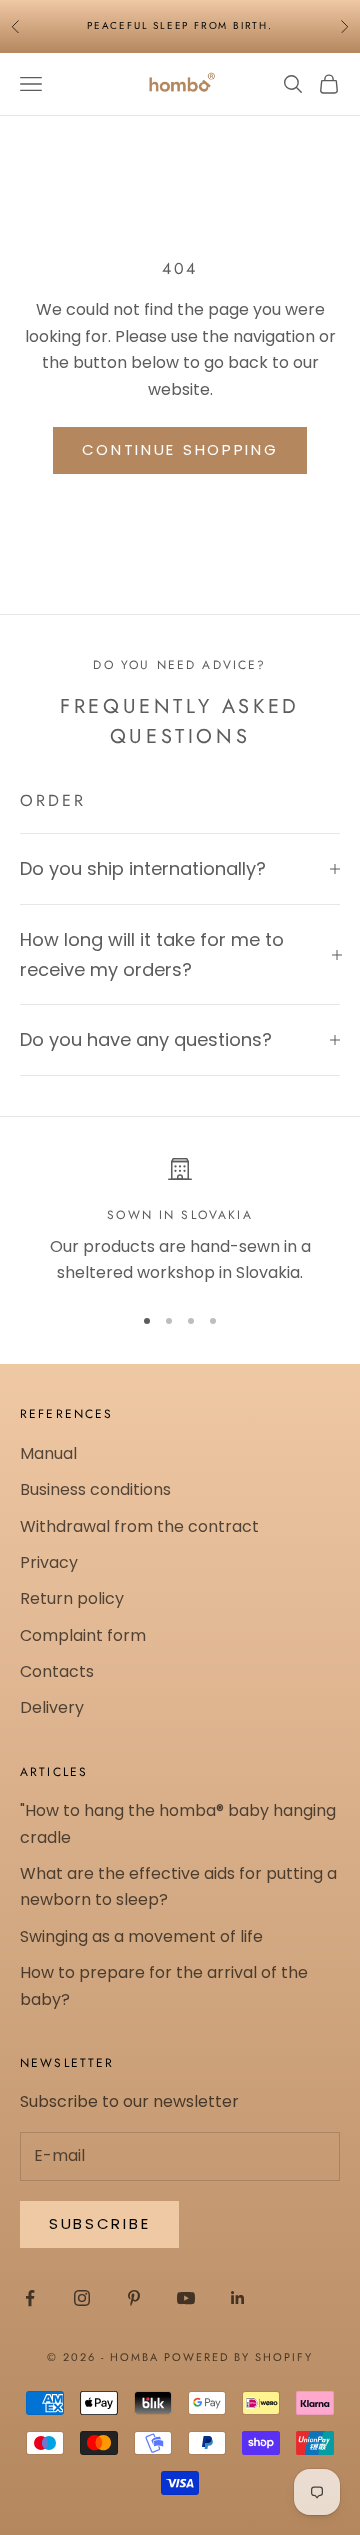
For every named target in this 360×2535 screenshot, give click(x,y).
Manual (48, 1453)
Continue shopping (180, 449)
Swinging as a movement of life (141, 1936)
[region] (180, 1221)
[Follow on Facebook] (30, 2298)
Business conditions (95, 1489)
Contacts (57, 1671)
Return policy (72, 1598)
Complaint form (83, 1635)
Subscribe (99, 2223)
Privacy (49, 1562)
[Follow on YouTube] (186, 2298)
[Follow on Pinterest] (134, 2298)
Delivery (52, 1707)
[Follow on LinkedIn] (238, 2298)
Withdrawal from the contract (139, 1526)
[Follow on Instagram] (82, 2298)
